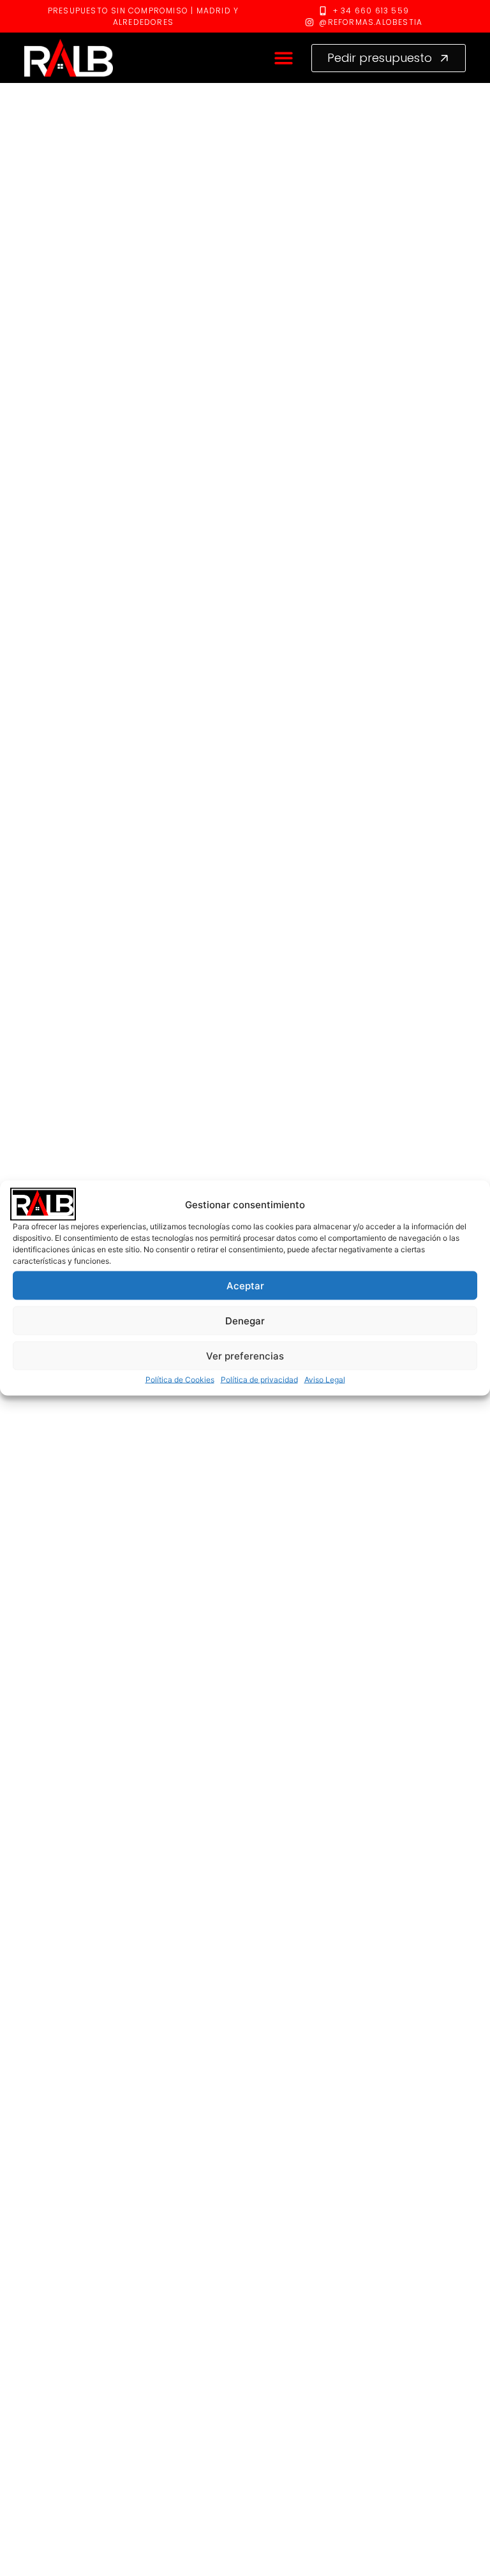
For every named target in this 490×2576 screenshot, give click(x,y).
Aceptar (245, 1285)
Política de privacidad (259, 1380)
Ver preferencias (245, 1355)
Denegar (245, 1320)
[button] (284, 58)
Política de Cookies (180, 1380)
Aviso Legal (325, 1380)
